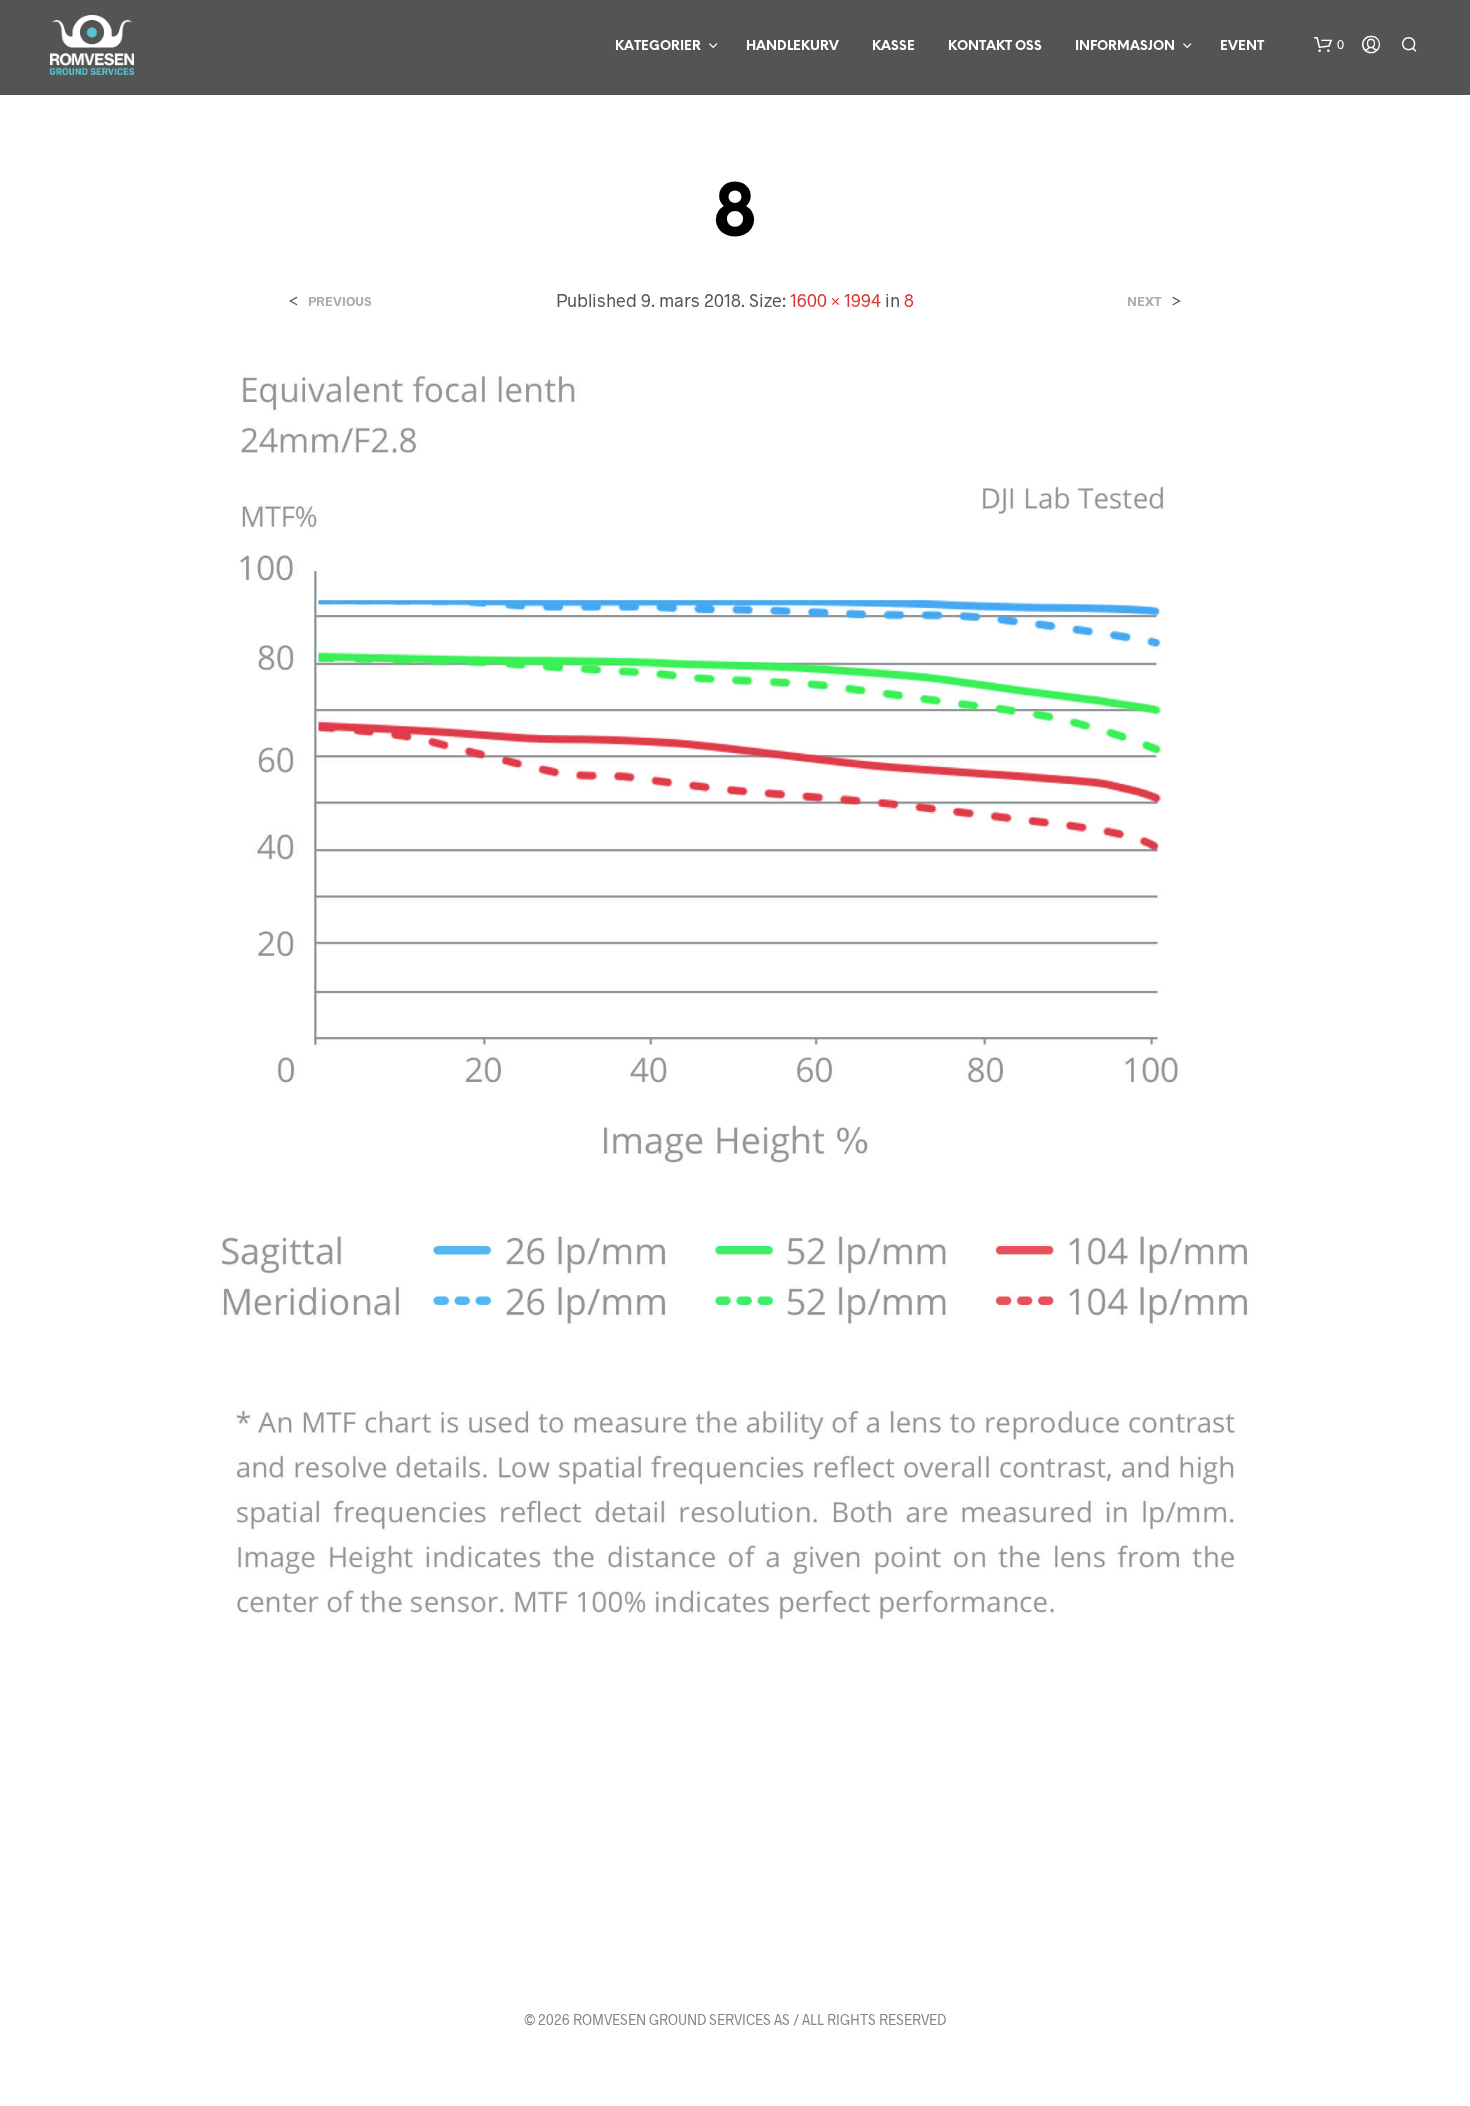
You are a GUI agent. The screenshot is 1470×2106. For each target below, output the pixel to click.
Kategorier (658, 46)
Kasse (893, 46)
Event (1242, 46)
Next (1144, 301)
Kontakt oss (995, 46)
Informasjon (1125, 46)
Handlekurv (792, 46)
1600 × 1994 (835, 300)
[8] (735, 1060)
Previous (339, 301)
